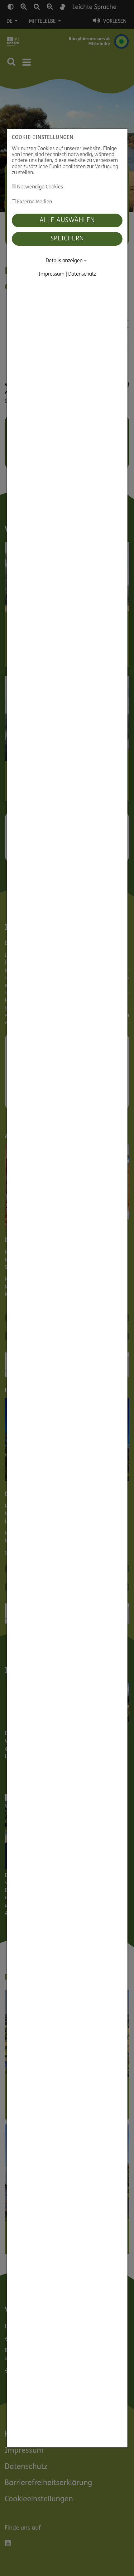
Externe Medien (34, 202)
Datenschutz (82, 274)
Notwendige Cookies (39, 187)
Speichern (67, 239)
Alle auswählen (67, 220)
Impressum (51, 274)
